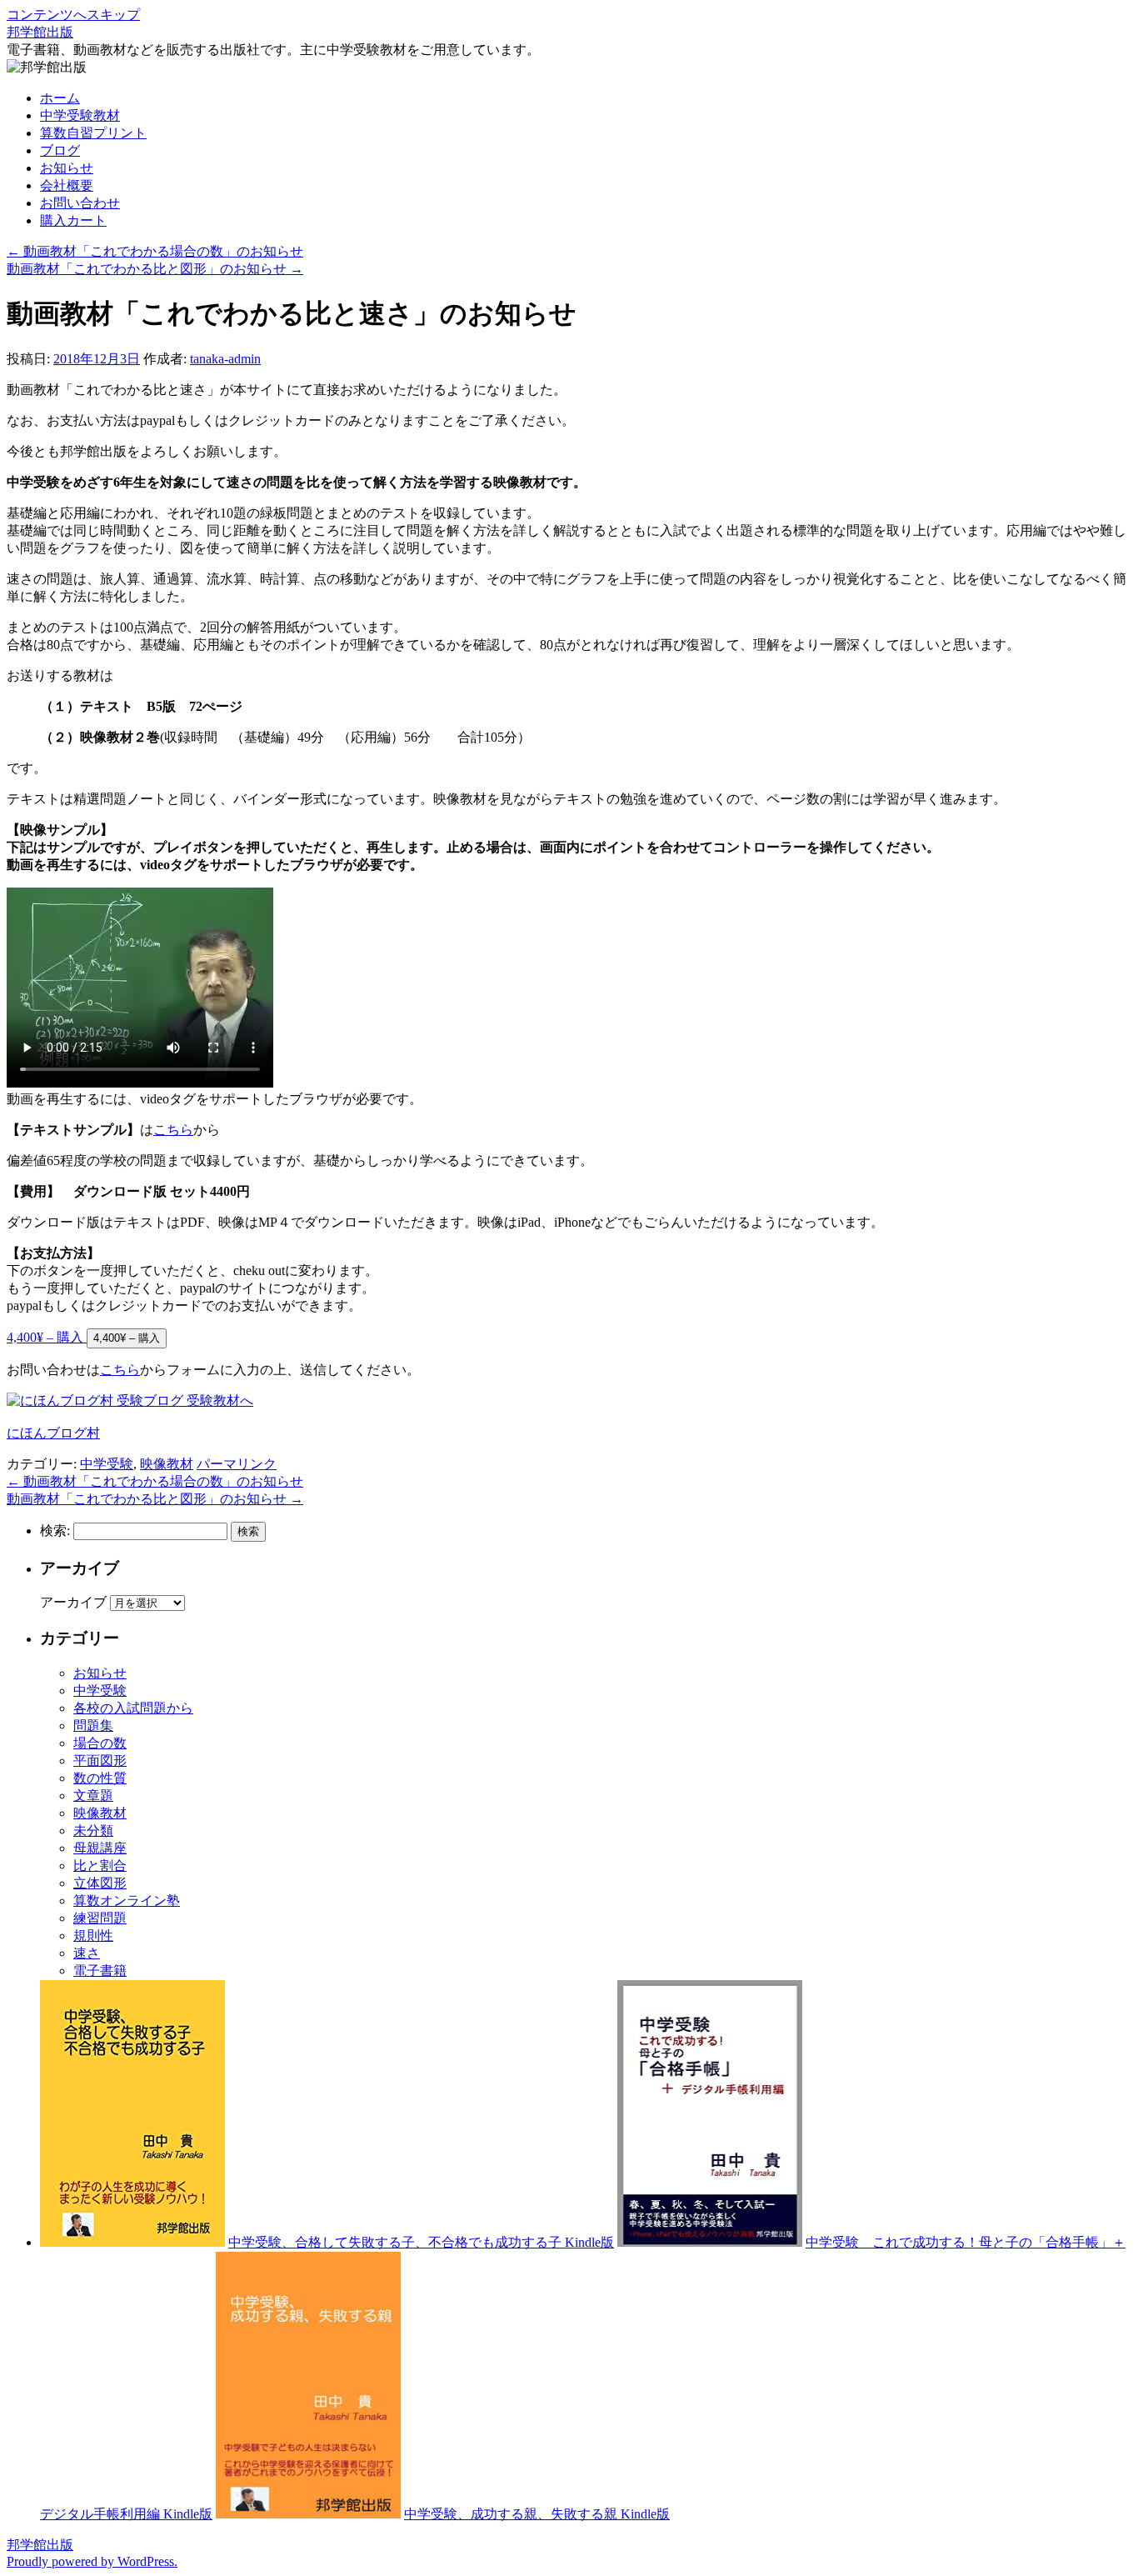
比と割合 (100, 1866)
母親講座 (100, 1848)
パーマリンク (237, 1464)
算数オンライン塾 (127, 1901)
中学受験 (107, 1464)
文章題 (93, 1796)
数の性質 (100, 1778)
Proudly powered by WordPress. (92, 2561)
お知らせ (67, 168)
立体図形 (100, 1883)
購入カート (73, 220)
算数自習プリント (93, 133)
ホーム (60, 98)
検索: (55, 1531)
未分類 (93, 1831)
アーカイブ (73, 1602)
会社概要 (67, 185)
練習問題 (100, 1918)
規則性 (93, 1936)
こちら (173, 1130)
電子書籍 (100, 1971)
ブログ (60, 150)
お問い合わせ (80, 203)
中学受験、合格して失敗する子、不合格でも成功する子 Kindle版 (421, 2242)
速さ (87, 1953)
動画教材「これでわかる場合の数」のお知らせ (155, 251)
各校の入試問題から (133, 1708)
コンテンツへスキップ (73, 15)
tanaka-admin (225, 359)
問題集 (93, 1726)
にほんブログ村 (53, 1433)
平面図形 (100, 1761)
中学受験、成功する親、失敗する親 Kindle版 (537, 2514)
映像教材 (167, 1464)
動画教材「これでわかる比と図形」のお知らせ (155, 269)
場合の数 (100, 1743)
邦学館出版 (40, 32)
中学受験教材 (80, 115)
